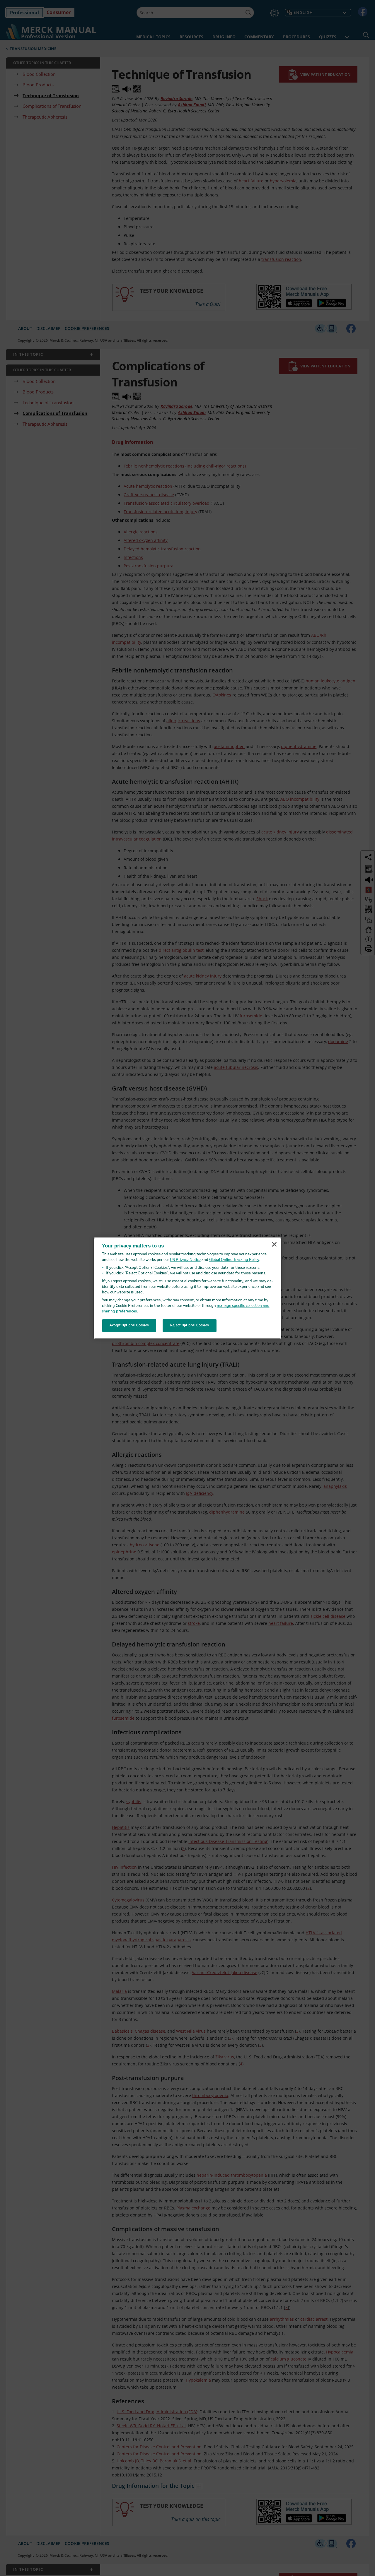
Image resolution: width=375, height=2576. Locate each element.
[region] (187, 1288)
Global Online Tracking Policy (234, 1260)
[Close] (274, 1245)
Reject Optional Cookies (190, 1325)
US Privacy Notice (185, 1260)
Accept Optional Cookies (129, 1325)
